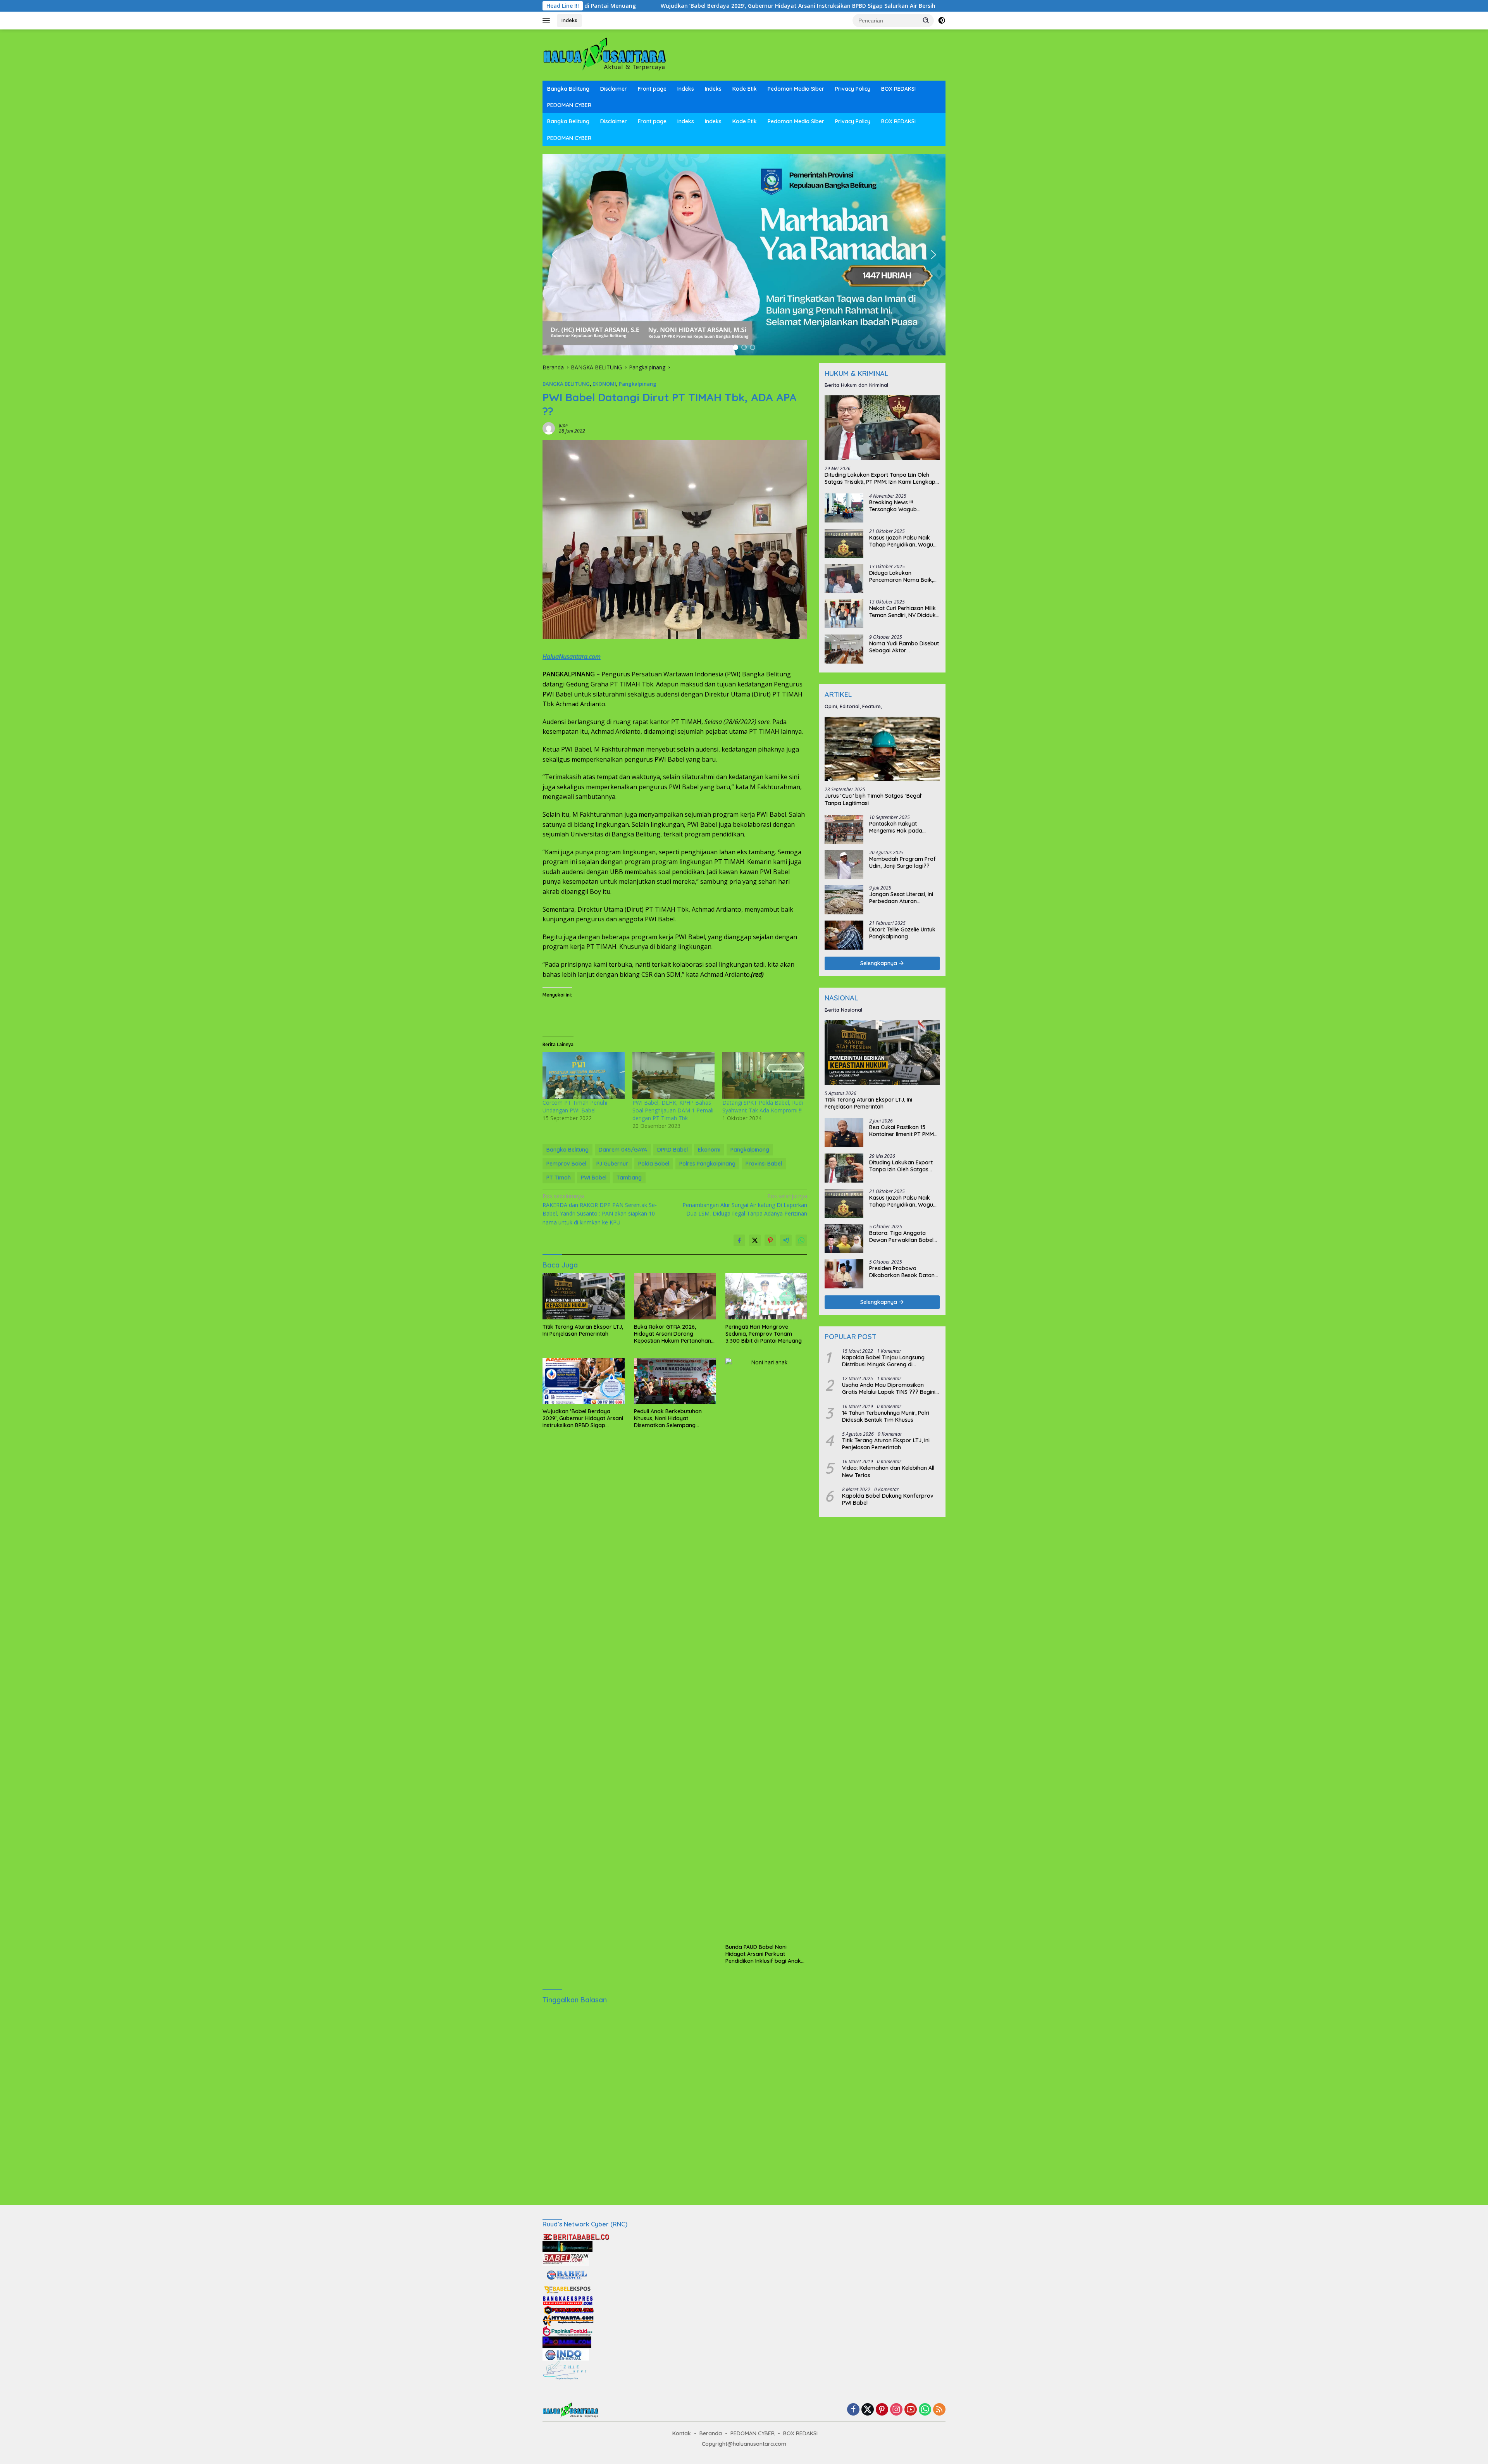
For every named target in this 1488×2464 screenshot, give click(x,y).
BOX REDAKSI (898, 89)
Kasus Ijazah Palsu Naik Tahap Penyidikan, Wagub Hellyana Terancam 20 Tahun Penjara (903, 541)
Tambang (629, 1178)
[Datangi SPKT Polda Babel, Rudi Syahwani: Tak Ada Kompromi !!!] (763, 1075)
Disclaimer (614, 89)
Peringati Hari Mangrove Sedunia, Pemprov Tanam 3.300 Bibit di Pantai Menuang (764, 1334)
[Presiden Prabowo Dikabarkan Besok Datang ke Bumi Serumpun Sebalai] (844, 1274)
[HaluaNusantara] (604, 54)
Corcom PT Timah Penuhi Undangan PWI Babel (575, 1106)
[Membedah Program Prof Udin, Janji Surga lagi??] (844, 865)
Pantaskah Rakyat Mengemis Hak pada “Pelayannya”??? (896, 827)
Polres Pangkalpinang (707, 1164)
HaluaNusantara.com (572, 657)
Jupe (563, 425)
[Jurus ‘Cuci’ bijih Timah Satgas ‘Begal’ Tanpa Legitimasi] (882, 749)
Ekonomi (709, 1150)
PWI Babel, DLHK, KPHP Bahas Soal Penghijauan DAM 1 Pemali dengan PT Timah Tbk (673, 1110)
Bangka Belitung (568, 89)
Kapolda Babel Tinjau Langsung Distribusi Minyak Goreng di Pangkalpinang (883, 1361)
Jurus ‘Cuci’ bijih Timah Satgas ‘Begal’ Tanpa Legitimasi (873, 799)
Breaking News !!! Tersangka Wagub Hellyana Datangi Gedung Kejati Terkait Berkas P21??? (902, 506)
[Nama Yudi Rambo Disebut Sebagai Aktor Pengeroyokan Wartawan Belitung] (844, 649)
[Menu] (548, 21)
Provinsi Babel (764, 1164)
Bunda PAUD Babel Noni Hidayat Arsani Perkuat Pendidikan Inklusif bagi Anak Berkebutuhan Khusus (763, 1954)
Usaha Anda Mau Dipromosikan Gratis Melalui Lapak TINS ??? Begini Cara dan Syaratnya (889, 1388)
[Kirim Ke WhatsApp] (801, 1240)
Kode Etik (745, 89)
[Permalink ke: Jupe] (549, 428)
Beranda (711, 2433)
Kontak (682, 2433)
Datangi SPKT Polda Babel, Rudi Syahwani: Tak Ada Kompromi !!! (763, 1106)
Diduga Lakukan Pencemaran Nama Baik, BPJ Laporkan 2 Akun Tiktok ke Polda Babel (901, 576)
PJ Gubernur (612, 1164)
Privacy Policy (853, 89)
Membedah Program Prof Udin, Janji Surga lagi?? (902, 862)
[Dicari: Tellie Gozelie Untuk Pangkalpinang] (844, 935)
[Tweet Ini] (755, 1240)
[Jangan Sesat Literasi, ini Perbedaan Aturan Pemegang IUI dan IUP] (844, 900)
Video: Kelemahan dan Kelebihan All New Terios (888, 1471)
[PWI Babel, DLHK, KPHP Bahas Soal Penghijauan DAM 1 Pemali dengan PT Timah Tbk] (673, 1075)
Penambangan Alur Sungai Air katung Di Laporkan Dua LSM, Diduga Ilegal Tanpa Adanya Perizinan (745, 1205)
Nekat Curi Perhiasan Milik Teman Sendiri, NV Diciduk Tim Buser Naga (902, 612)
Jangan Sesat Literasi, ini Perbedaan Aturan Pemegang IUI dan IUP (901, 898)
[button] (926, 20)
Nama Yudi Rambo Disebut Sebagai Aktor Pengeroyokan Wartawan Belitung (904, 647)
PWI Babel (594, 1178)
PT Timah (559, 1178)
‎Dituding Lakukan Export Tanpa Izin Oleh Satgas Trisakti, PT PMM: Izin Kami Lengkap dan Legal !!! (880, 478)
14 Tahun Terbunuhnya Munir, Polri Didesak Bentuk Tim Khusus (886, 1416)
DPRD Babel (673, 1150)
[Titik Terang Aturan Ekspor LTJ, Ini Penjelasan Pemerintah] (584, 1296)
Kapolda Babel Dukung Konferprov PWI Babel (888, 1499)
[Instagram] (896, 2410)
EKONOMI (604, 384)
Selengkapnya (879, 963)
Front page (652, 89)
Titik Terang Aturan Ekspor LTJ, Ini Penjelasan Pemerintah (583, 1330)
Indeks (569, 20)
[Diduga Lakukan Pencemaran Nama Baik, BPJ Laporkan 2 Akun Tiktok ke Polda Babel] (844, 578)
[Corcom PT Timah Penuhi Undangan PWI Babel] (584, 1075)
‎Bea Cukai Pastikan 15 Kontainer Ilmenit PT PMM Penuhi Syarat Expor (902, 1131)
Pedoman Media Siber (796, 89)
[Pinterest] (882, 2410)
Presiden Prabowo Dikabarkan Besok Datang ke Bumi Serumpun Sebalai (904, 1272)
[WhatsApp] (925, 2410)
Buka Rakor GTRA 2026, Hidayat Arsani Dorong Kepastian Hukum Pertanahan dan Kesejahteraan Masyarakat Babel (673, 1334)
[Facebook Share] (739, 1240)
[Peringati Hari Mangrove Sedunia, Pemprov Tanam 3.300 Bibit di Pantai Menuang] (766, 1296)
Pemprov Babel (566, 1164)
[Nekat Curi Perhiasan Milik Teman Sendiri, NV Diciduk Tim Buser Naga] (844, 614)
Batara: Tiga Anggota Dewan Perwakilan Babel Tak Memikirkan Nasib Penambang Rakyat (901, 1236)
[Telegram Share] (786, 1240)
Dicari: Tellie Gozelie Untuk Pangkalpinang (902, 933)
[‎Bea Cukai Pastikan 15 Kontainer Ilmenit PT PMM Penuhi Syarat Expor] (844, 1133)
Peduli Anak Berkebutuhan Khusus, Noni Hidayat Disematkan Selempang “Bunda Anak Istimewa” (829, 6)
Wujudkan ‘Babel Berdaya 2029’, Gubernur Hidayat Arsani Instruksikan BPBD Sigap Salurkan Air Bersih (583, 1418)
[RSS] (939, 2410)
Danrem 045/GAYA (623, 1150)
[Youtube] (911, 2410)
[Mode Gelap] (942, 21)
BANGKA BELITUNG (566, 384)
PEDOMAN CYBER (569, 105)
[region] (744, 255)
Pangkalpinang (638, 384)
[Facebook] (853, 2410)
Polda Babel (654, 1164)
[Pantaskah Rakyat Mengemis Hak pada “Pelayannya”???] (844, 829)
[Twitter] (868, 2410)
